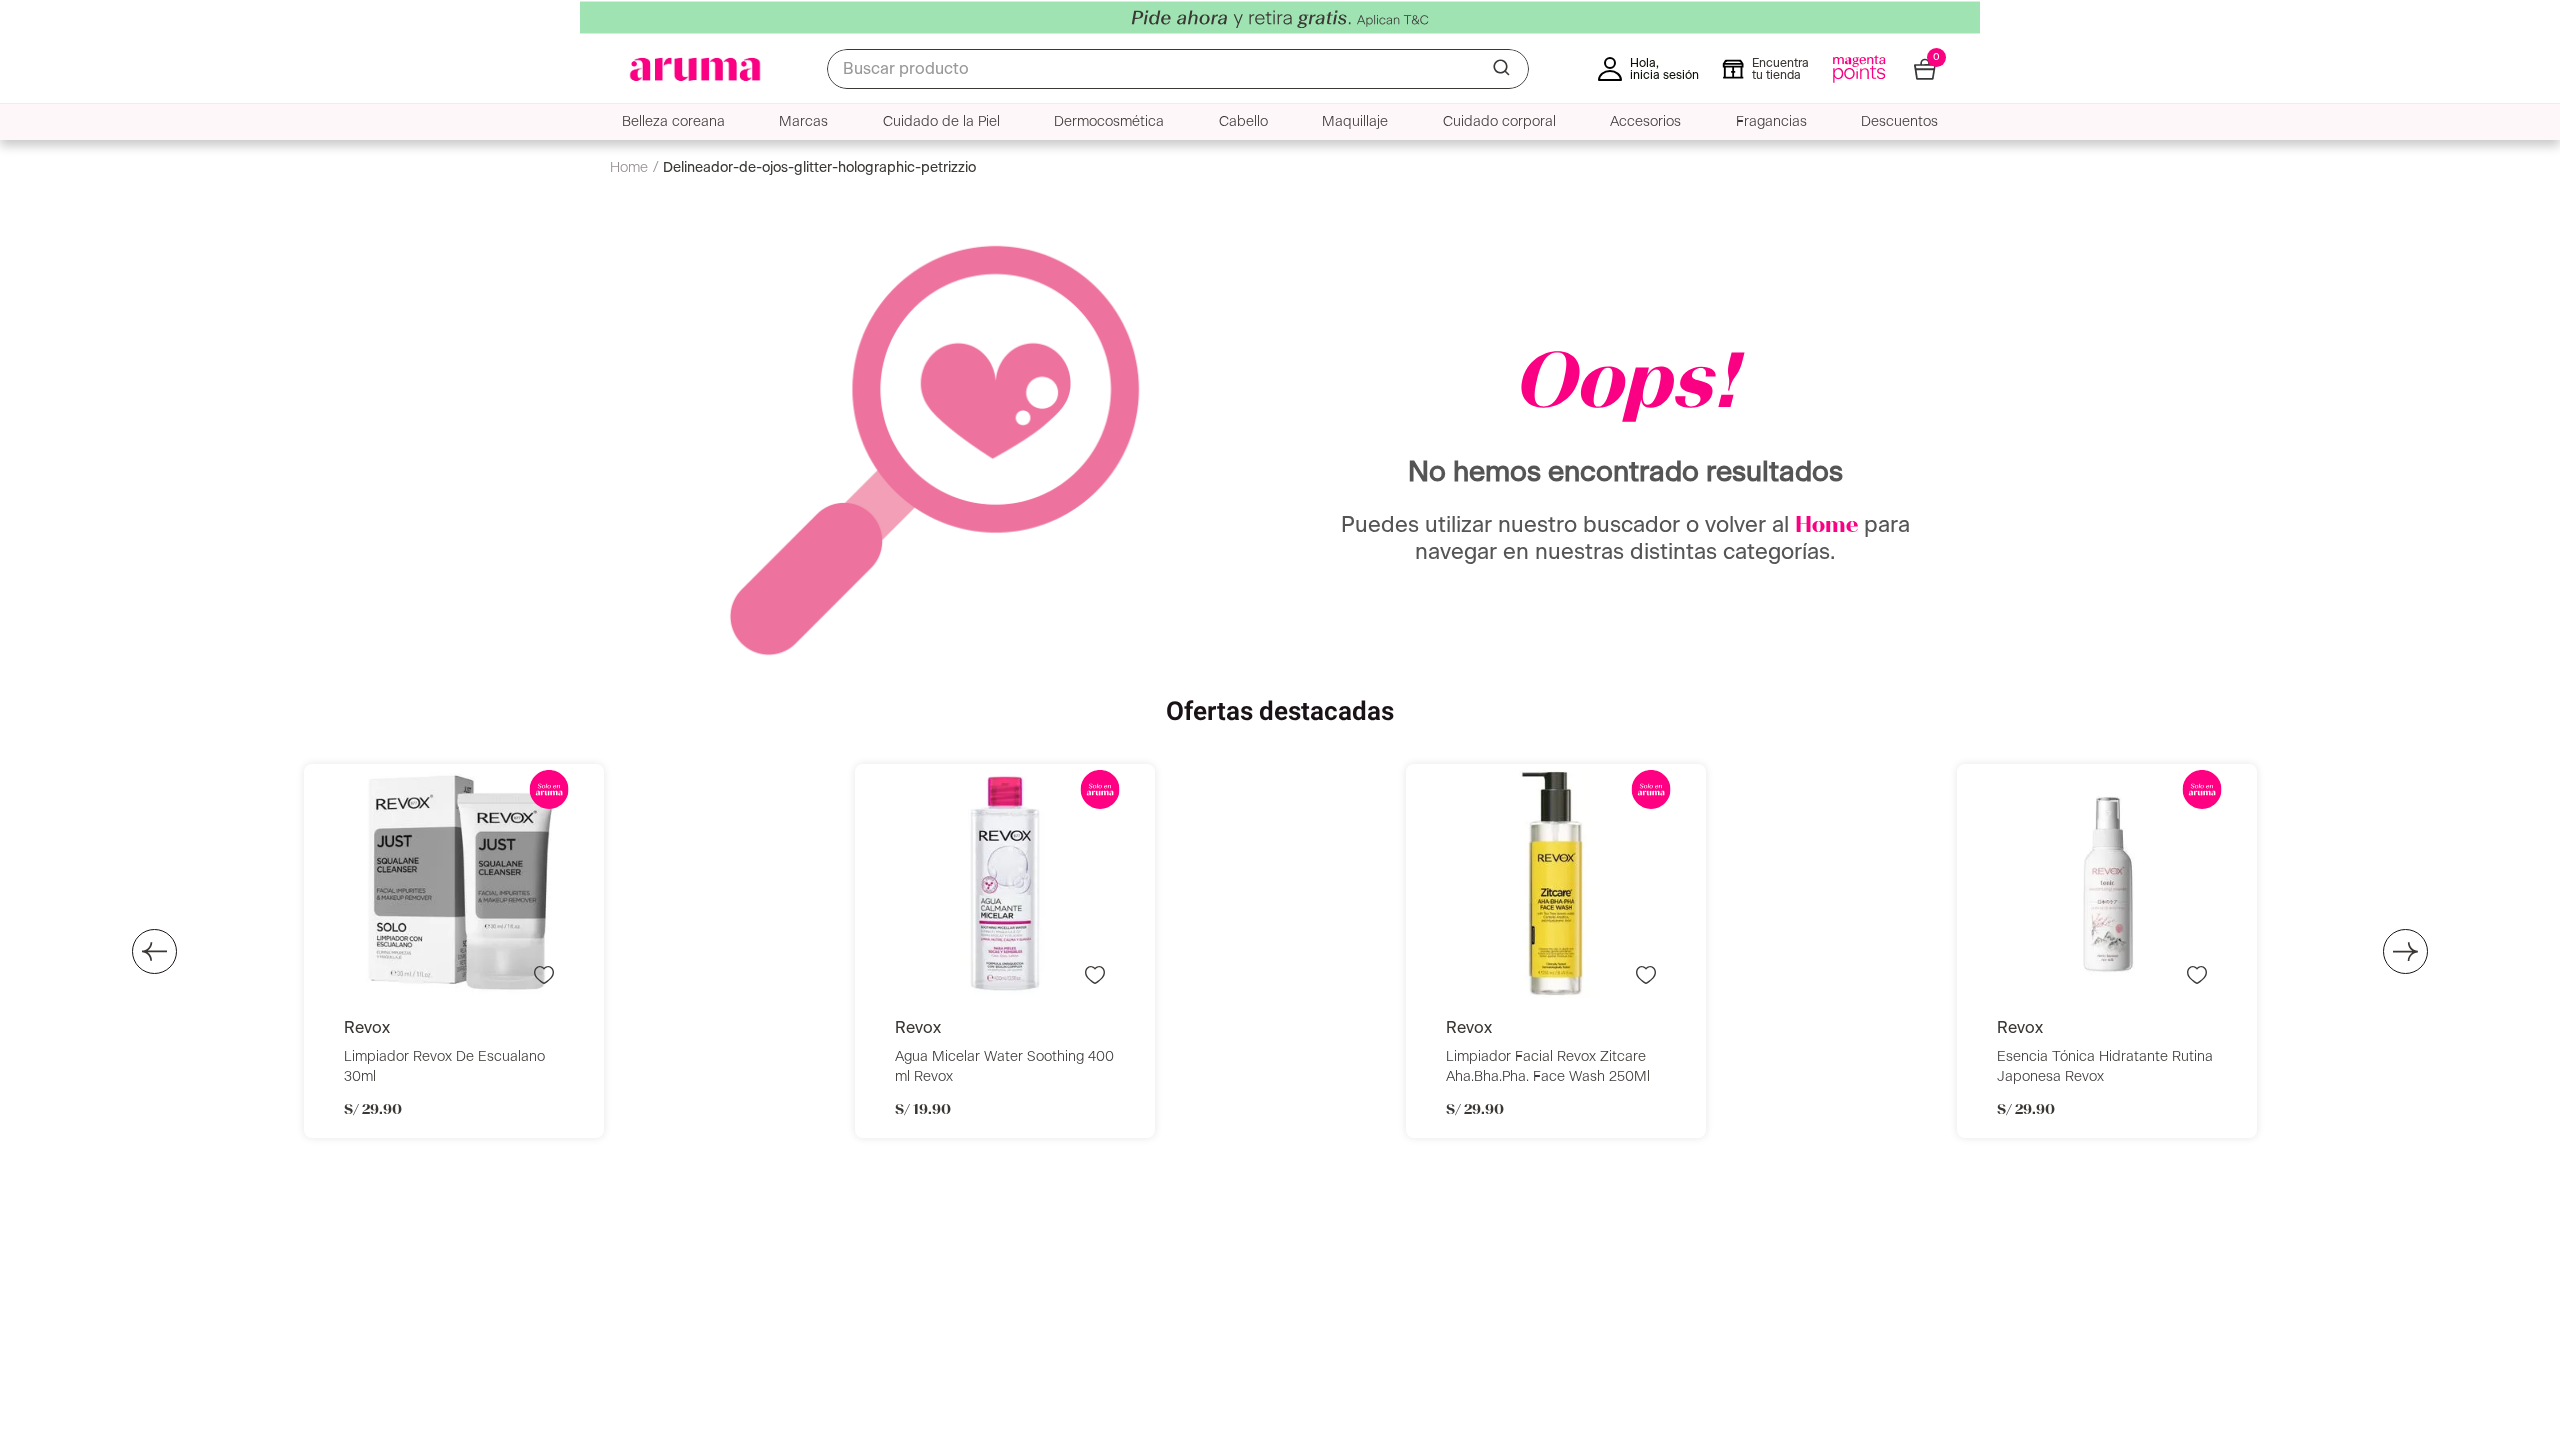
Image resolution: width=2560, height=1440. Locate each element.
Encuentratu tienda (1780, 69)
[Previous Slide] (154, 951)
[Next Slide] (2405, 951)
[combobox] (1178, 69)
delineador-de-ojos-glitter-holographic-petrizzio (819, 168)
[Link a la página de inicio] (634, 168)
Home (1826, 526)
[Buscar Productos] (1503, 69)
